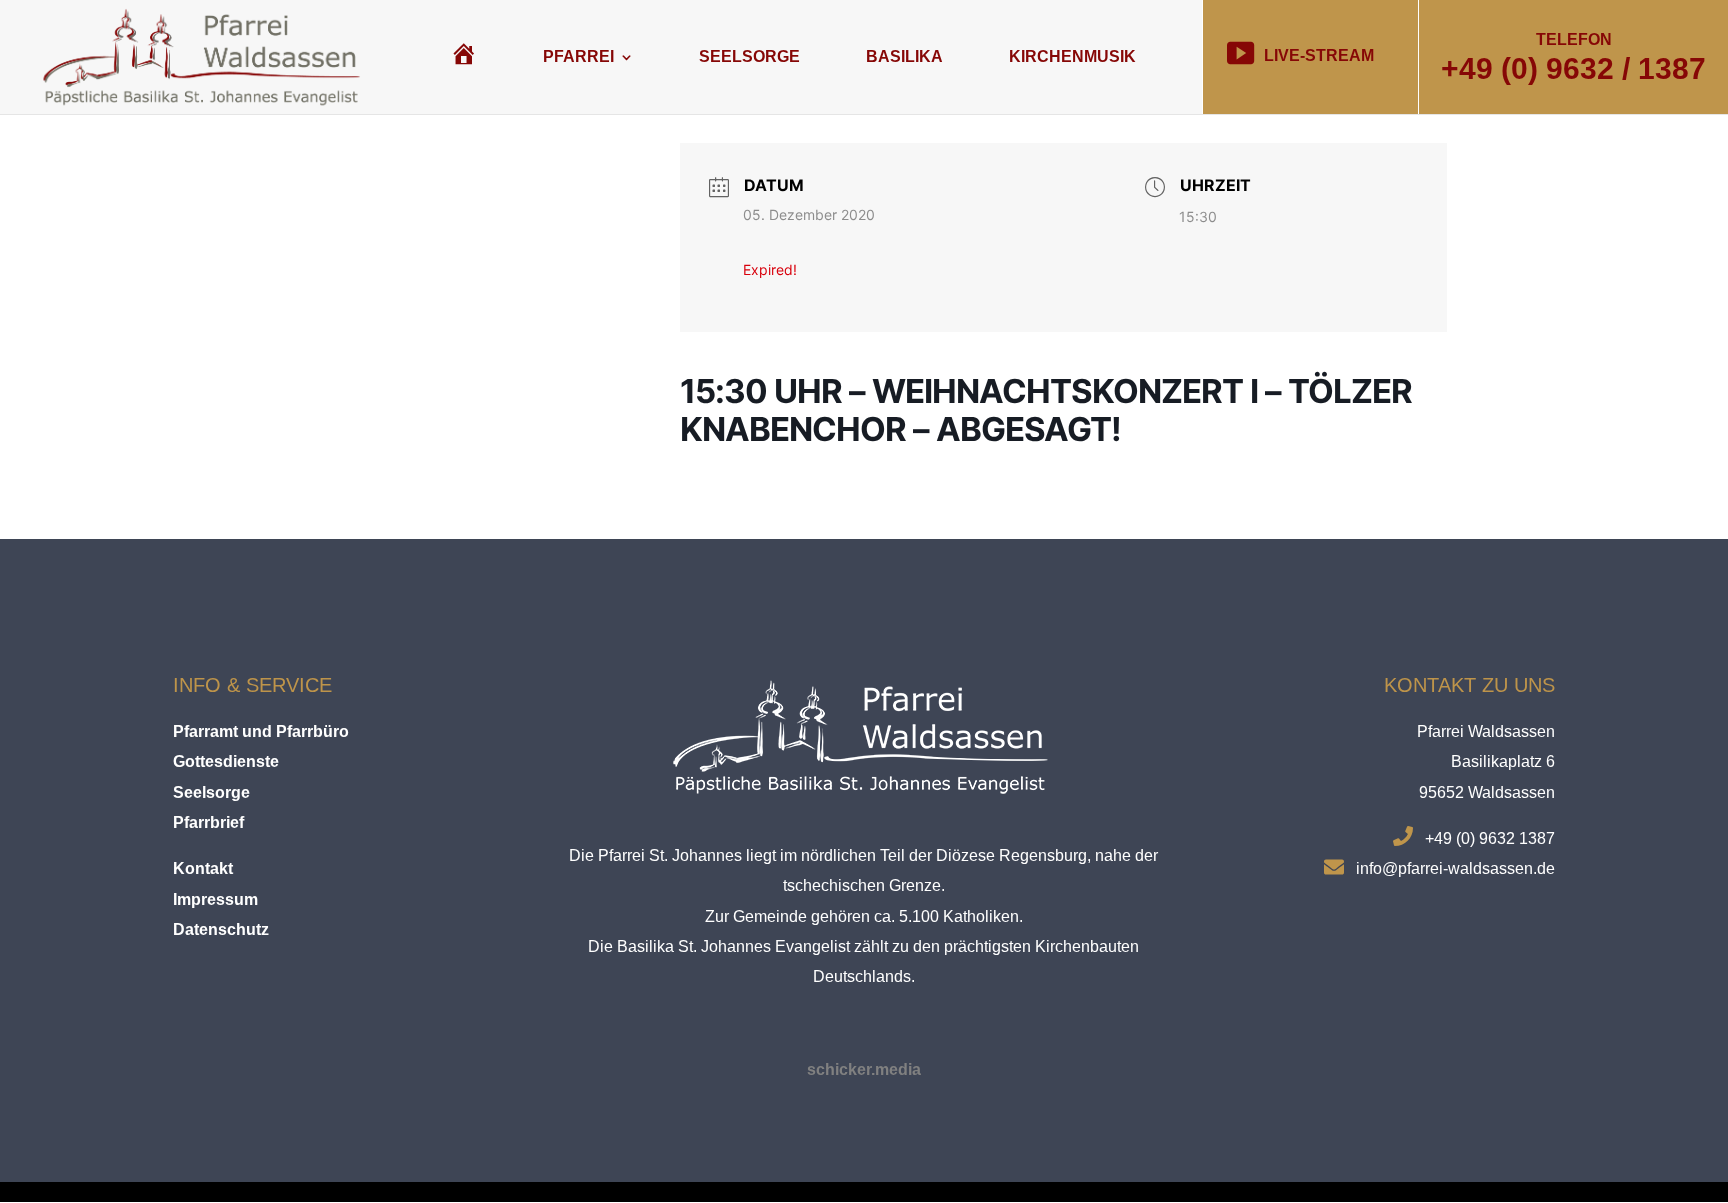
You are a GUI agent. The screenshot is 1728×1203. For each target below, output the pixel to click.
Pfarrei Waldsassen (1486, 731)
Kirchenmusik (1072, 56)
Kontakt (203, 868)
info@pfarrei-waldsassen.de (1455, 868)
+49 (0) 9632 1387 (1490, 838)
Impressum (215, 899)
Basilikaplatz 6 (1503, 761)
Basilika (904, 56)
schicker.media (864, 1069)
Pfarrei (578, 56)
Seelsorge (749, 56)
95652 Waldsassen (1487, 792)
